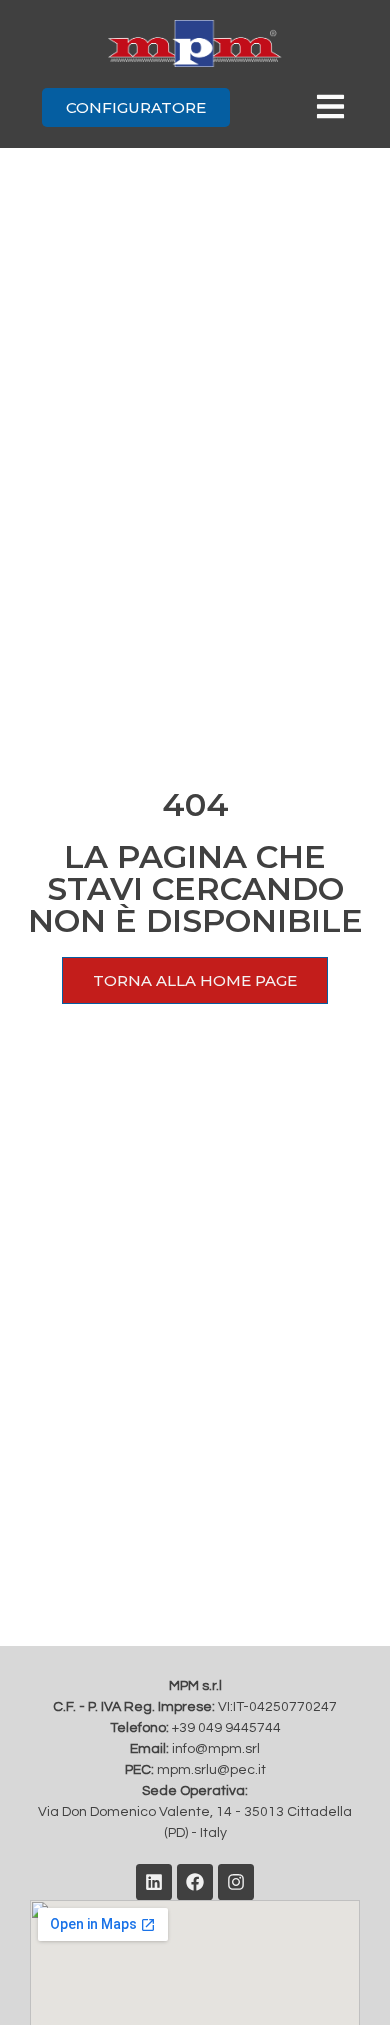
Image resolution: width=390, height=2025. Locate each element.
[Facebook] (195, 1882)
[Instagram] (236, 1882)
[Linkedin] (154, 1882)
